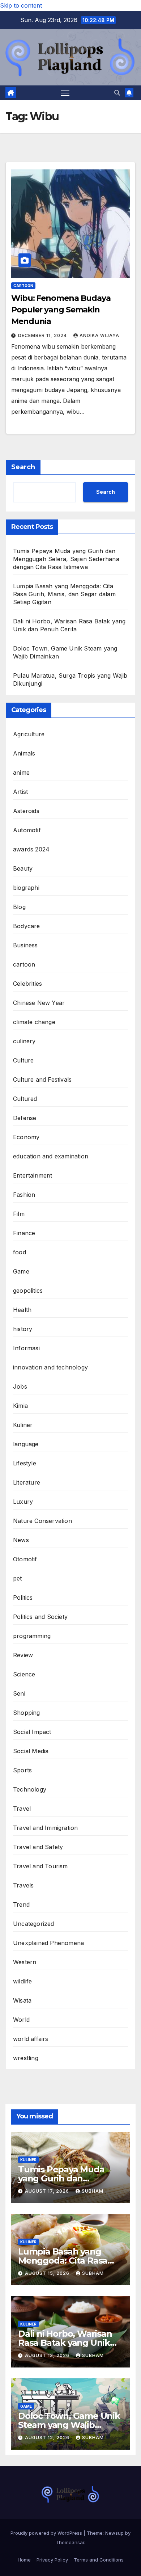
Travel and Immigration (45, 1828)
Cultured (25, 1099)
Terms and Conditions (99, 2560)
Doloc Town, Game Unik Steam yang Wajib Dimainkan (69, 2425)
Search (23, 467)
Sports (22, 1770)
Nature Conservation (42, 1521)
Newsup (114, 2533)
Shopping (27, 1713)
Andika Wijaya (99, 335)
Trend (21, 1904)
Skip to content (21, 5)
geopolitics (28, 1291)
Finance (24, 1233)
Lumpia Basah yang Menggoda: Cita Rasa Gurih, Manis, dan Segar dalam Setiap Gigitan (64, 594)
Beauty (23, 868)
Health (22, 1310)
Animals (24, 753)
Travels (23, 1885)
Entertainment (33, 1175)
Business (25, 945)
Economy (26, 1137)
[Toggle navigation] (65, 93)
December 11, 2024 (43, 335)
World (21, 2020)
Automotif (27, 830)
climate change (34, 1022)
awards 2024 (31, 849)
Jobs (20, 1386)
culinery (24, 1041)
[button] (117, 93)
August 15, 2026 (48, 2273)
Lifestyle (25, 1463)
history (23, 1329)
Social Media (31, 1751)
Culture (23, 1060)
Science (24, 1674)
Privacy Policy (52, 2560)
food (20, 1252)
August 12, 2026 (48, 2438)
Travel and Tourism (40, 1866)
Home (24, 2560)
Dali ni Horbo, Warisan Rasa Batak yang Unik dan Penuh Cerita (65, 2343)
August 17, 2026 (48, 2191)
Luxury (23, 1502)
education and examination (51, 1156)
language (26, 1444)
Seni (19, 1693)
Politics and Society (40, 1617)
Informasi (26, 1348)
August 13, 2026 (48, 2355)
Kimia (20, 1406)
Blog (19, 907)
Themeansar (70, 2542)
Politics (23, 1598)
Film (19, 1214)
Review (23, 1655)
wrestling (26, 2058)
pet (18, 1578)
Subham (93, 2191)
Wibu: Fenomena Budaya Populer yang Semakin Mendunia (61, 310)
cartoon (23, 286)
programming (32, 1636)
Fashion (24, 1195)
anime (21, 773)
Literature (27, 1482)
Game (21, 1271)
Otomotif (25, 1559)
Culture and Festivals (42, 1079)
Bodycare (27, 926)
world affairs (31, 2039)
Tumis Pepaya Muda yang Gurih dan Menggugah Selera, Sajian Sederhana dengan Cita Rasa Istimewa (66, 559)
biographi (26, 888)
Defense (25, 1118)
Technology (30, 1789)
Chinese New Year (39, 1003)
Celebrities (27, 984)
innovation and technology (50, 1367)
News (21, 1540)
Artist (20, 792)
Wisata (22, 2000)
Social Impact (32, 1732)
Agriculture (29, 734)
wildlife (23, 1981)
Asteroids (26, 811)
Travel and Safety (38, 1847)
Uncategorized (34, 1924)
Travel (22, 1809)
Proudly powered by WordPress (47, 2533)
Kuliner (23, 1425)
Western (25, 1962)
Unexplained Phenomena (48, 1943)
